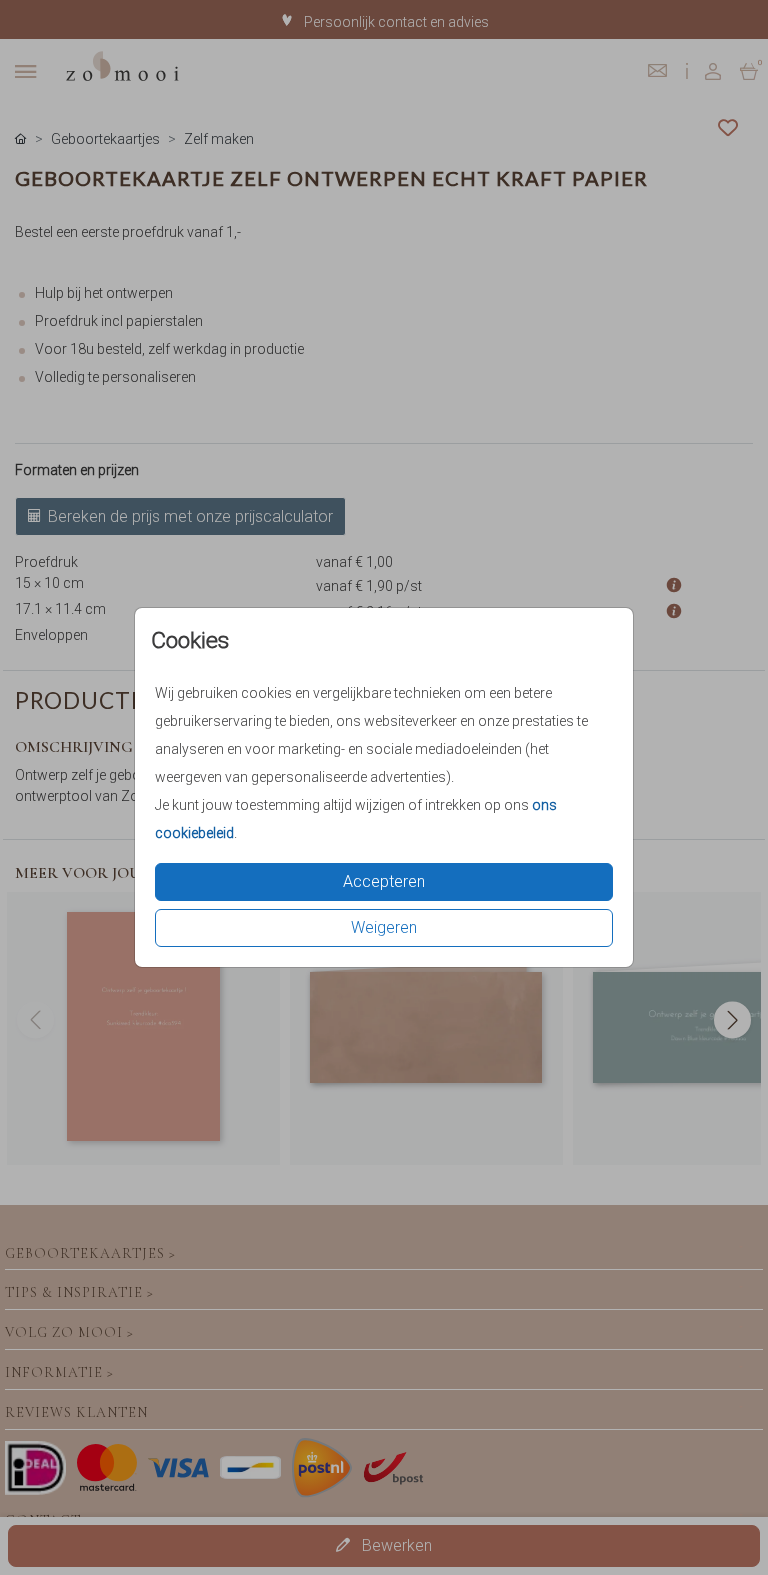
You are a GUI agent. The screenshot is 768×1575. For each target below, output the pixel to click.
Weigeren (384, 927)
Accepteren (384, 881)
